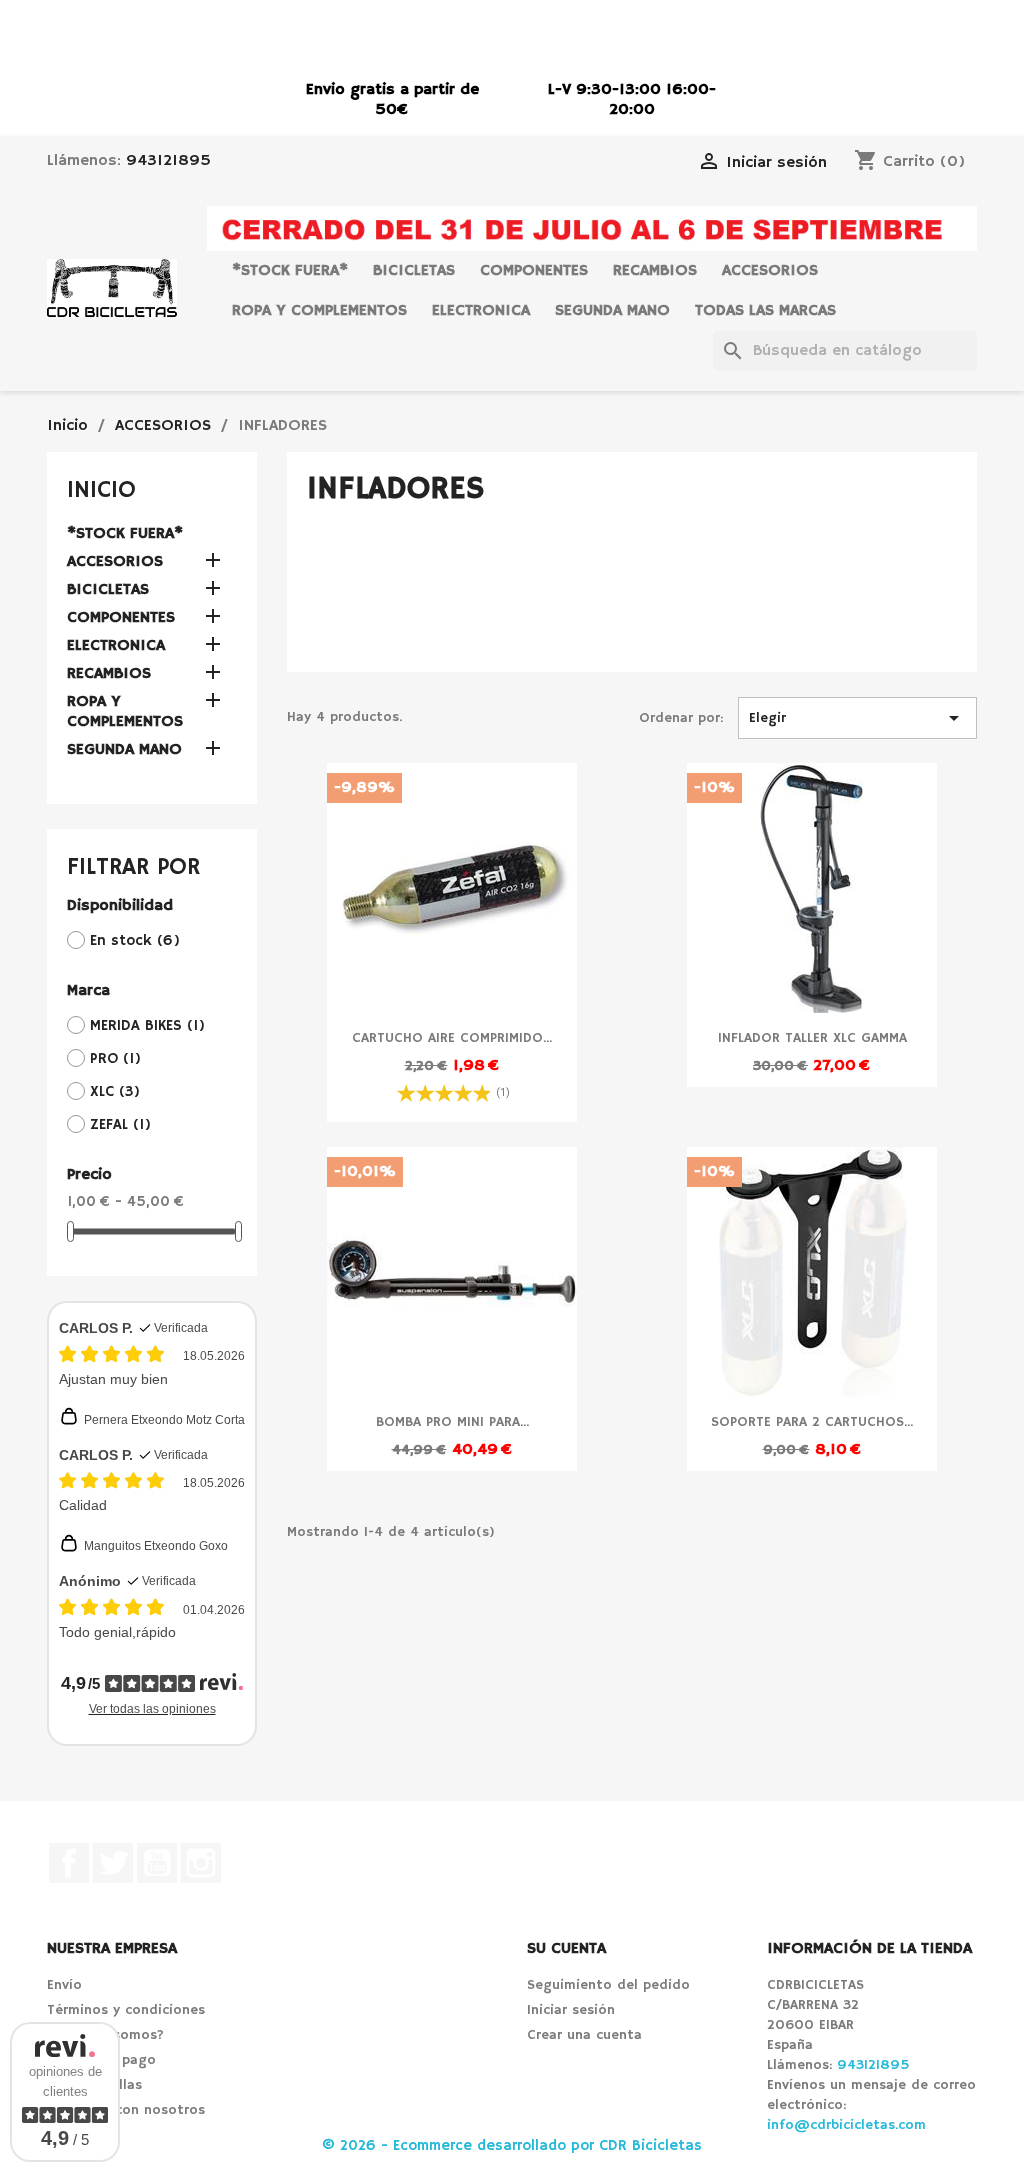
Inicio (101, 490)
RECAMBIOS (655, 271)
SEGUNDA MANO (612, 311)
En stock (135, 940)
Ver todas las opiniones (152, 1709)
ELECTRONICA (481, 311)
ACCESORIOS (770, 271)
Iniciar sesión (571, 2010)
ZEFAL (120, 1124)
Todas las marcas (765, 311)
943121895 (168, 161)
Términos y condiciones (126, 2010)
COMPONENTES (534, 271)
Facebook (69, 1863)
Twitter (113, 1863)
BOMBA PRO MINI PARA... (452, 1422)
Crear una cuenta (584, 2035)
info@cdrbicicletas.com (846, 2125)
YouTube (157, 1863)
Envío (64, 1985)
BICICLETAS (414, 271)
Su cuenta (566, 1949)
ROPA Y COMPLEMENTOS (319, 311)
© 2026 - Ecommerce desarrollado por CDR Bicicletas (512, 2145)
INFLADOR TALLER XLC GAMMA (812, 1038)
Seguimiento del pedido (608, 1985)
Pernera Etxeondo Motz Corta (164, 1420)
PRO (115, 1058)
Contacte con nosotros (126, 2110)
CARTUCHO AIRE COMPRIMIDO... (452, 1038)
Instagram (201, 1863)
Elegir (857, 718)
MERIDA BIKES (147, 1025)
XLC (115, 1091)
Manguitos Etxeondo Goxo (156, 1546)
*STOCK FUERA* (290, 271)
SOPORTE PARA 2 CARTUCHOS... (812, 1422)
